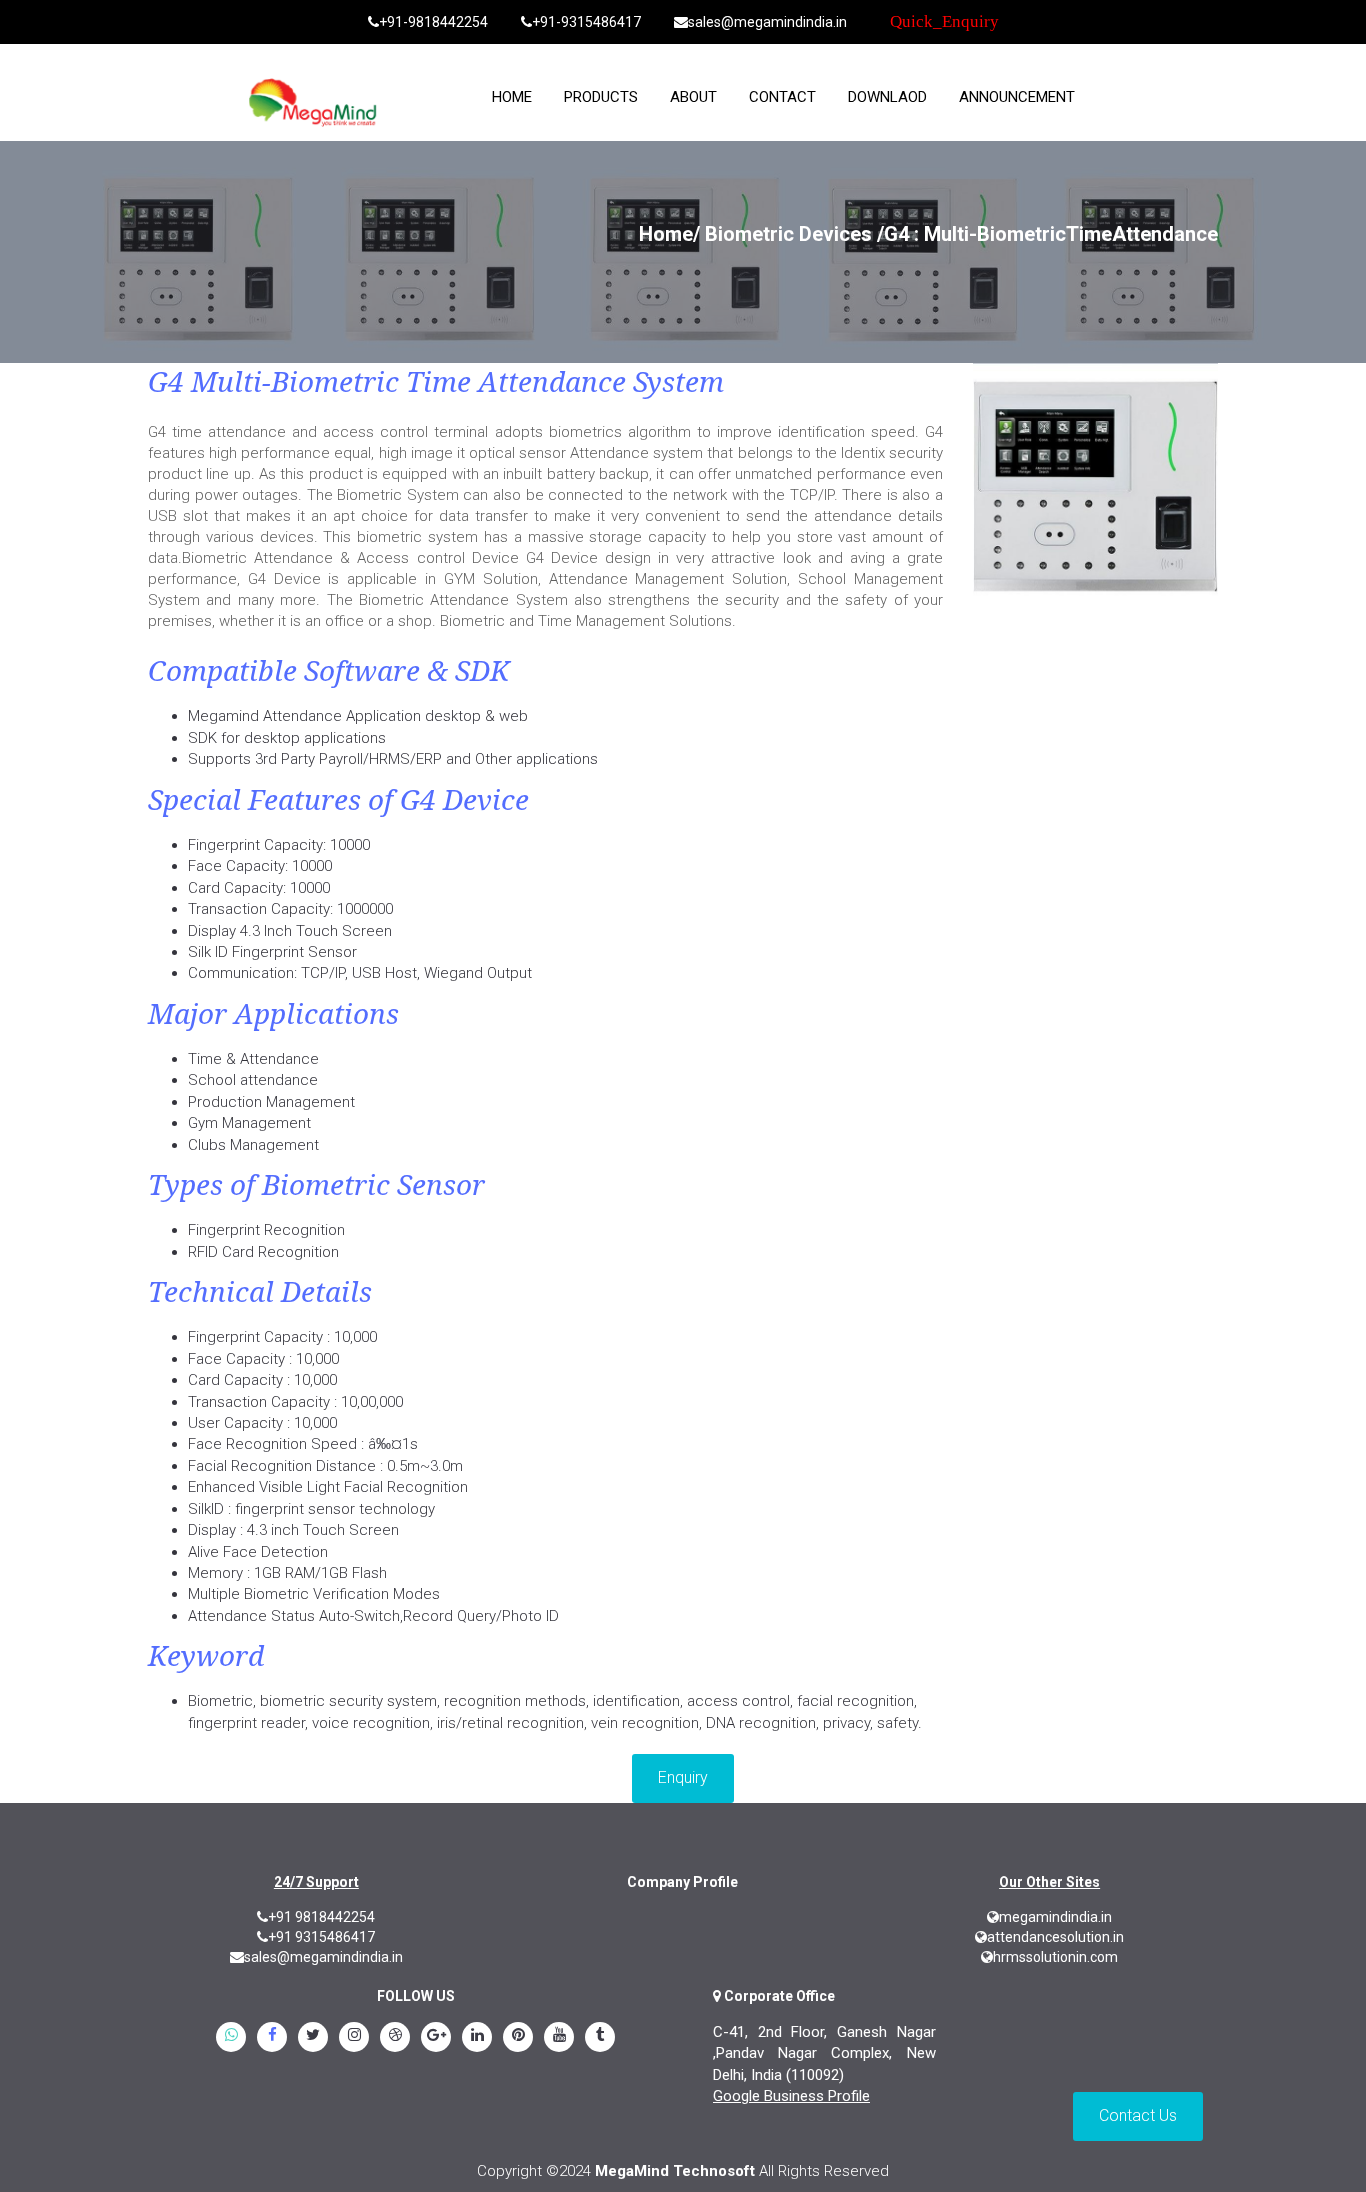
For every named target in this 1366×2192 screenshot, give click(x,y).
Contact (782, 97)
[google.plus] (436, 2038)
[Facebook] (272, 2038)
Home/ (669, 234)
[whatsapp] (231, 2038)
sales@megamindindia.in (767, 22)
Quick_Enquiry (944, 21)
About (693, 97)
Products (601, 97)
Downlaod (887, 97)
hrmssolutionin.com (1055, 1957)
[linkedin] (477, 2038)
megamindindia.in (1055, 1917)
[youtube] (559, 2038)
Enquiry (683, 1777)
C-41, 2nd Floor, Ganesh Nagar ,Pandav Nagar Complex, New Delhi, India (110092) (824, 2053)
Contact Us (1138, 2115)
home (512, 97)
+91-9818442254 (433, 22)
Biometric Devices (788, 234)
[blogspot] (395, 2038)
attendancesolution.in (1055, 1937)
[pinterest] (518, 2038)
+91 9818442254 (321, 1917)
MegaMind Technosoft (675, 2171)
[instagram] (354, 2038)
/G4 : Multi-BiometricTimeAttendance (1047, 234)
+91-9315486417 (586, 22)
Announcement (1017, 97)
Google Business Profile (791, 2096)
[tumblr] (600, 2038)
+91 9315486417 (321, 1937)
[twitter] (313, 2038)
